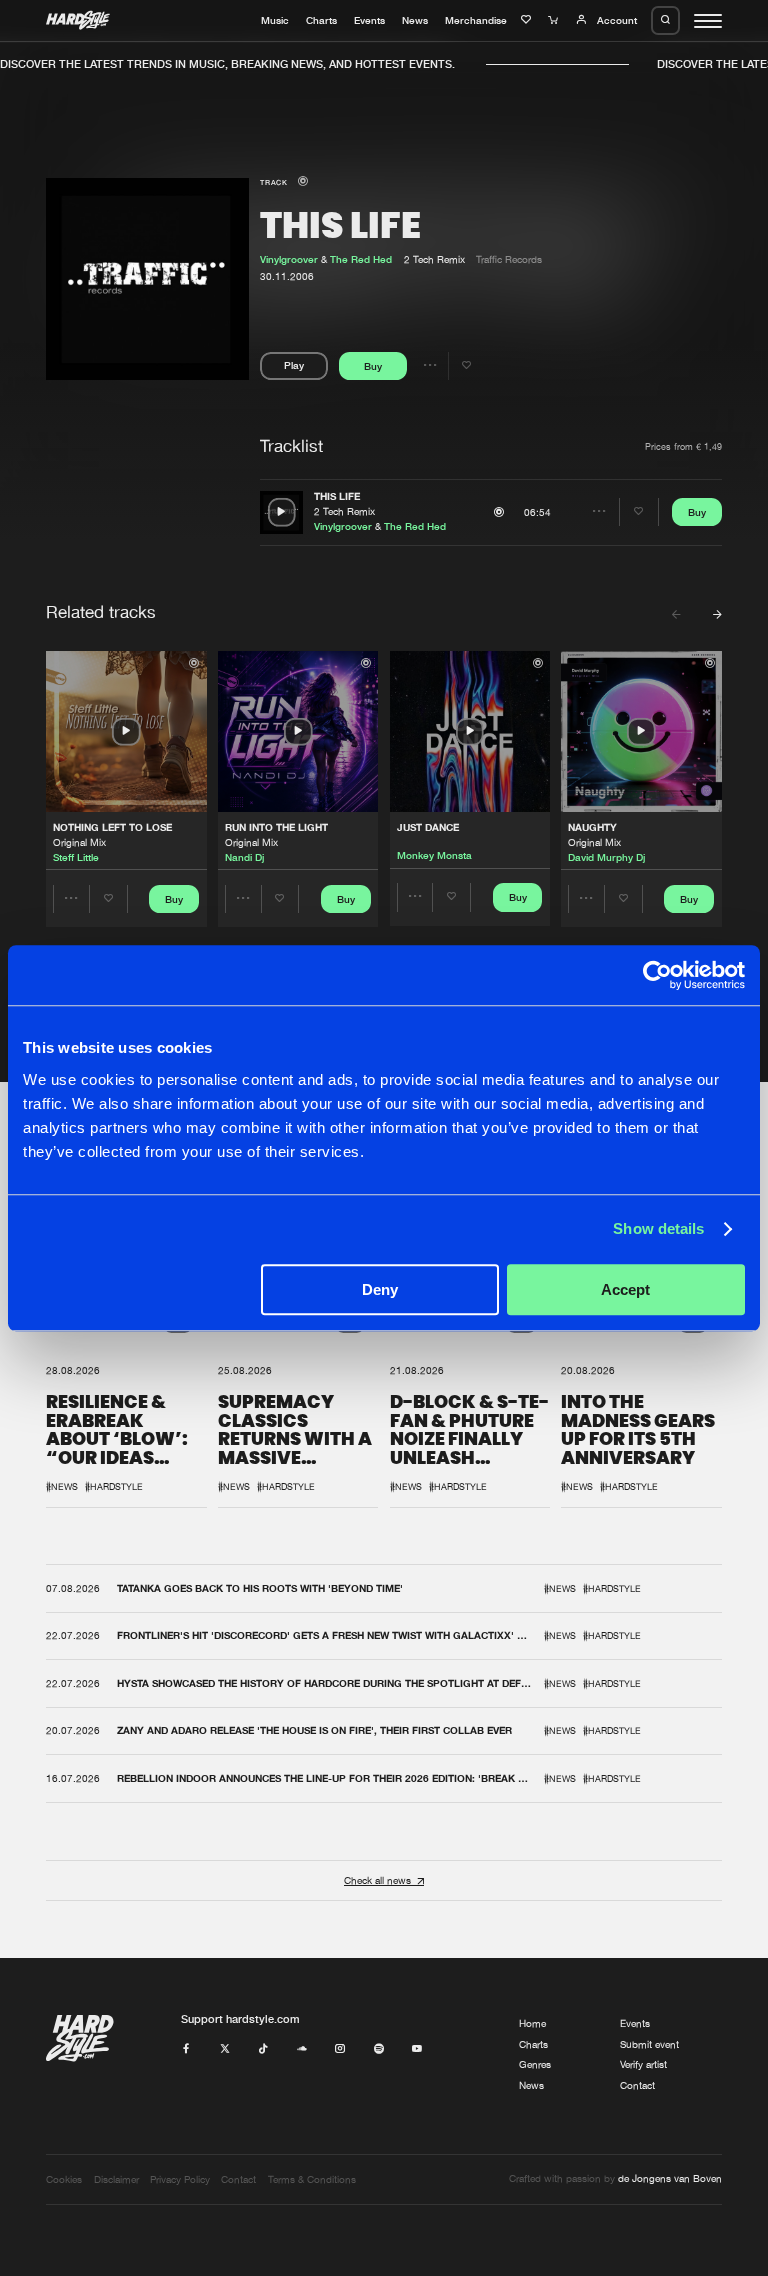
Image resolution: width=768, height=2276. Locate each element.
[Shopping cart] (555, 20)
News (415, 20)
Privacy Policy (180, 2179)
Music (275, 20)
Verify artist (643, 2064)
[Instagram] (340, 2049)
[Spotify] (379, 2049)
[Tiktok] (263, 2049)
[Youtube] (417, 2049)
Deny (380, 1289)
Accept (625, 1289)
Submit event (649, 2044)
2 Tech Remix (344, 511)
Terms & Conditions (312, 2179)
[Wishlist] (528, 20)
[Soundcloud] (302, 2049)
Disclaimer (116, 2179)
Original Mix (79, 842)
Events (369, 20)
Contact (637, 2085)
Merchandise (476, 20)
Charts (321, 20)
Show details (658, 1228)
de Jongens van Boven (670, 2178)
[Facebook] (186, 2049)
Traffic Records (509, 259)
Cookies (64, 2179)
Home (532, 2023)
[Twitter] (225, 2049)
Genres (535, 2064)
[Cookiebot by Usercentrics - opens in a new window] (657, 975)
